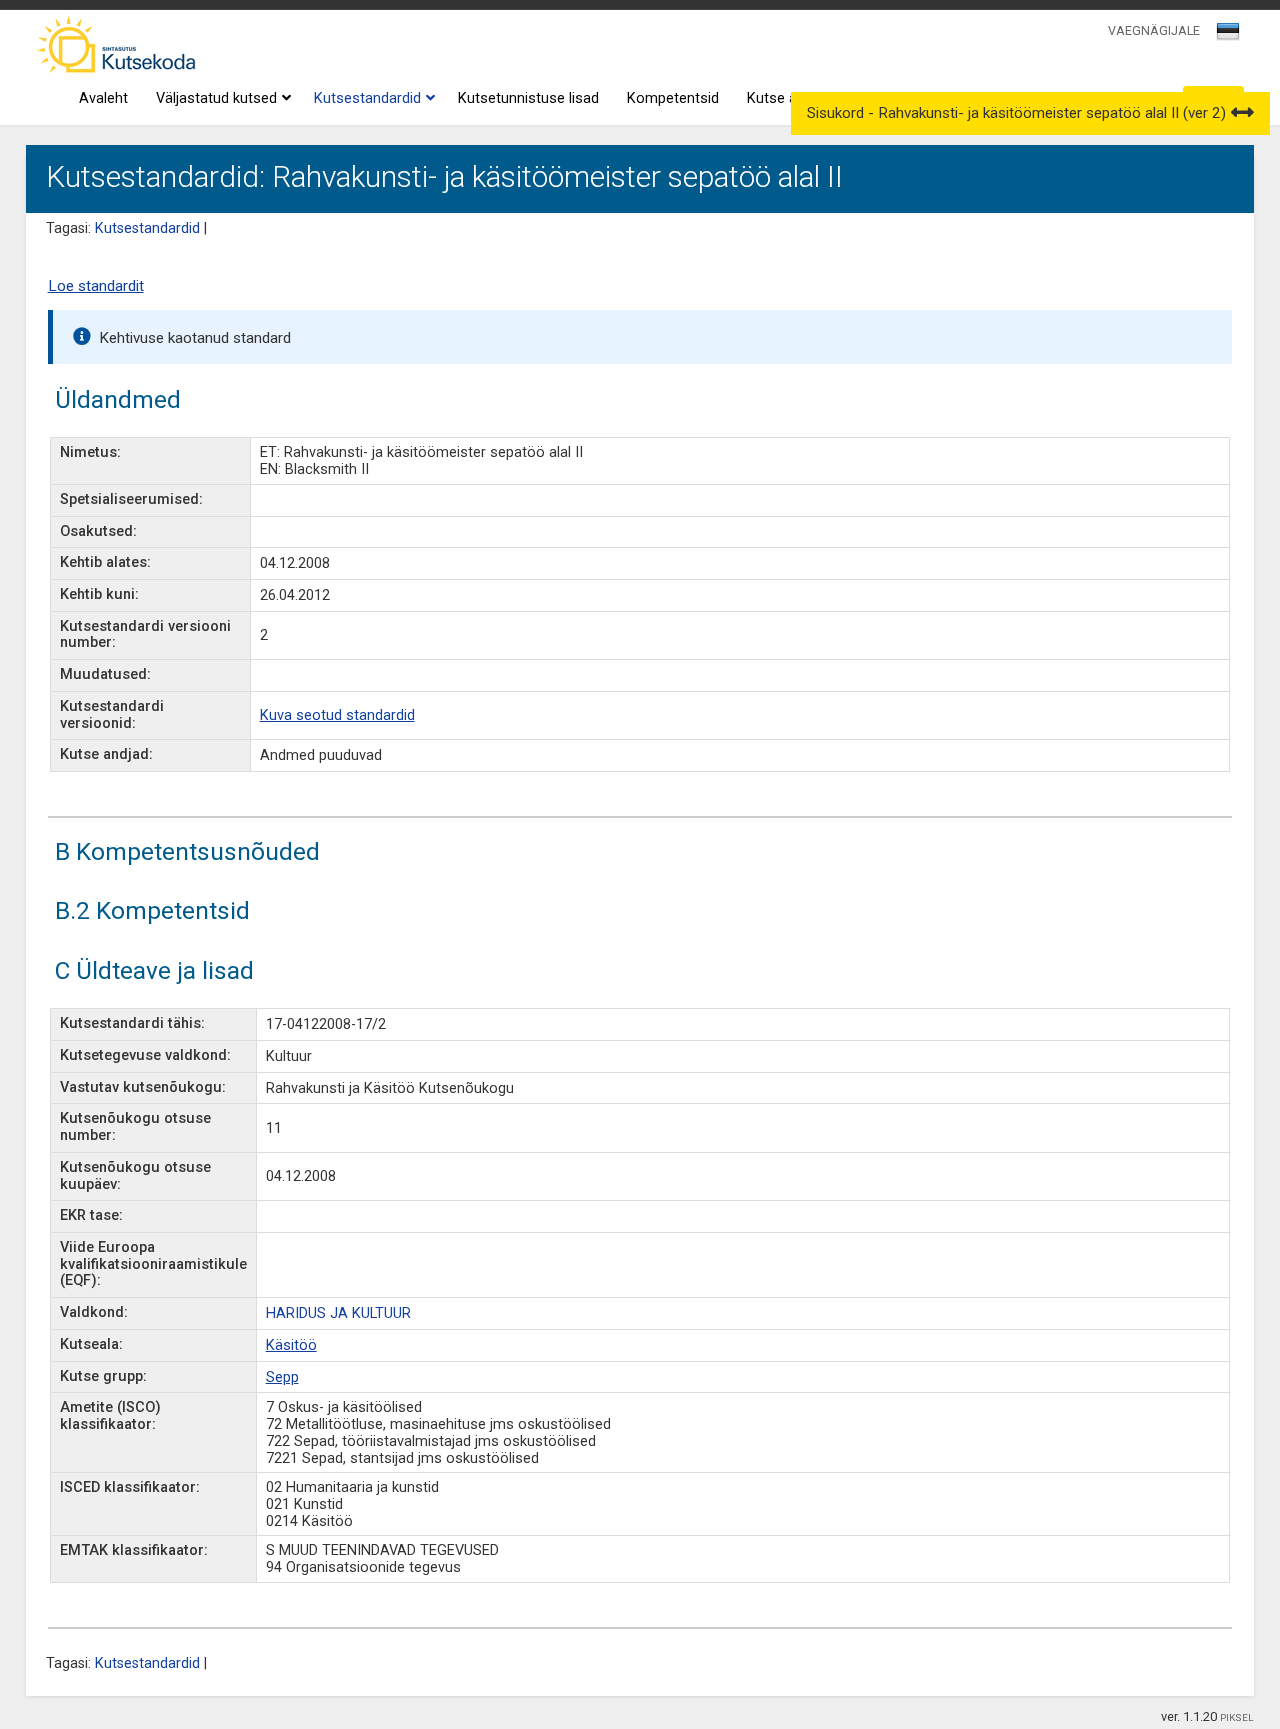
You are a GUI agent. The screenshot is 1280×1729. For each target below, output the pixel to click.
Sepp (282, 1377)
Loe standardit (96, 286)
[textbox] (1225, 35)
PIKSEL (1237, 1717)
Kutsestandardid (367, 98)
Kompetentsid (673, 98)
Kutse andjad (789, 98)
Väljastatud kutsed (216, 98)
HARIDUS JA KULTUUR (338, 1313)
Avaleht (103, 98)
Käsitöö (291, 1345)
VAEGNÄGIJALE (1154, 30)
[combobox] (1229, 37)
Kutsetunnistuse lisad (528, 98)
